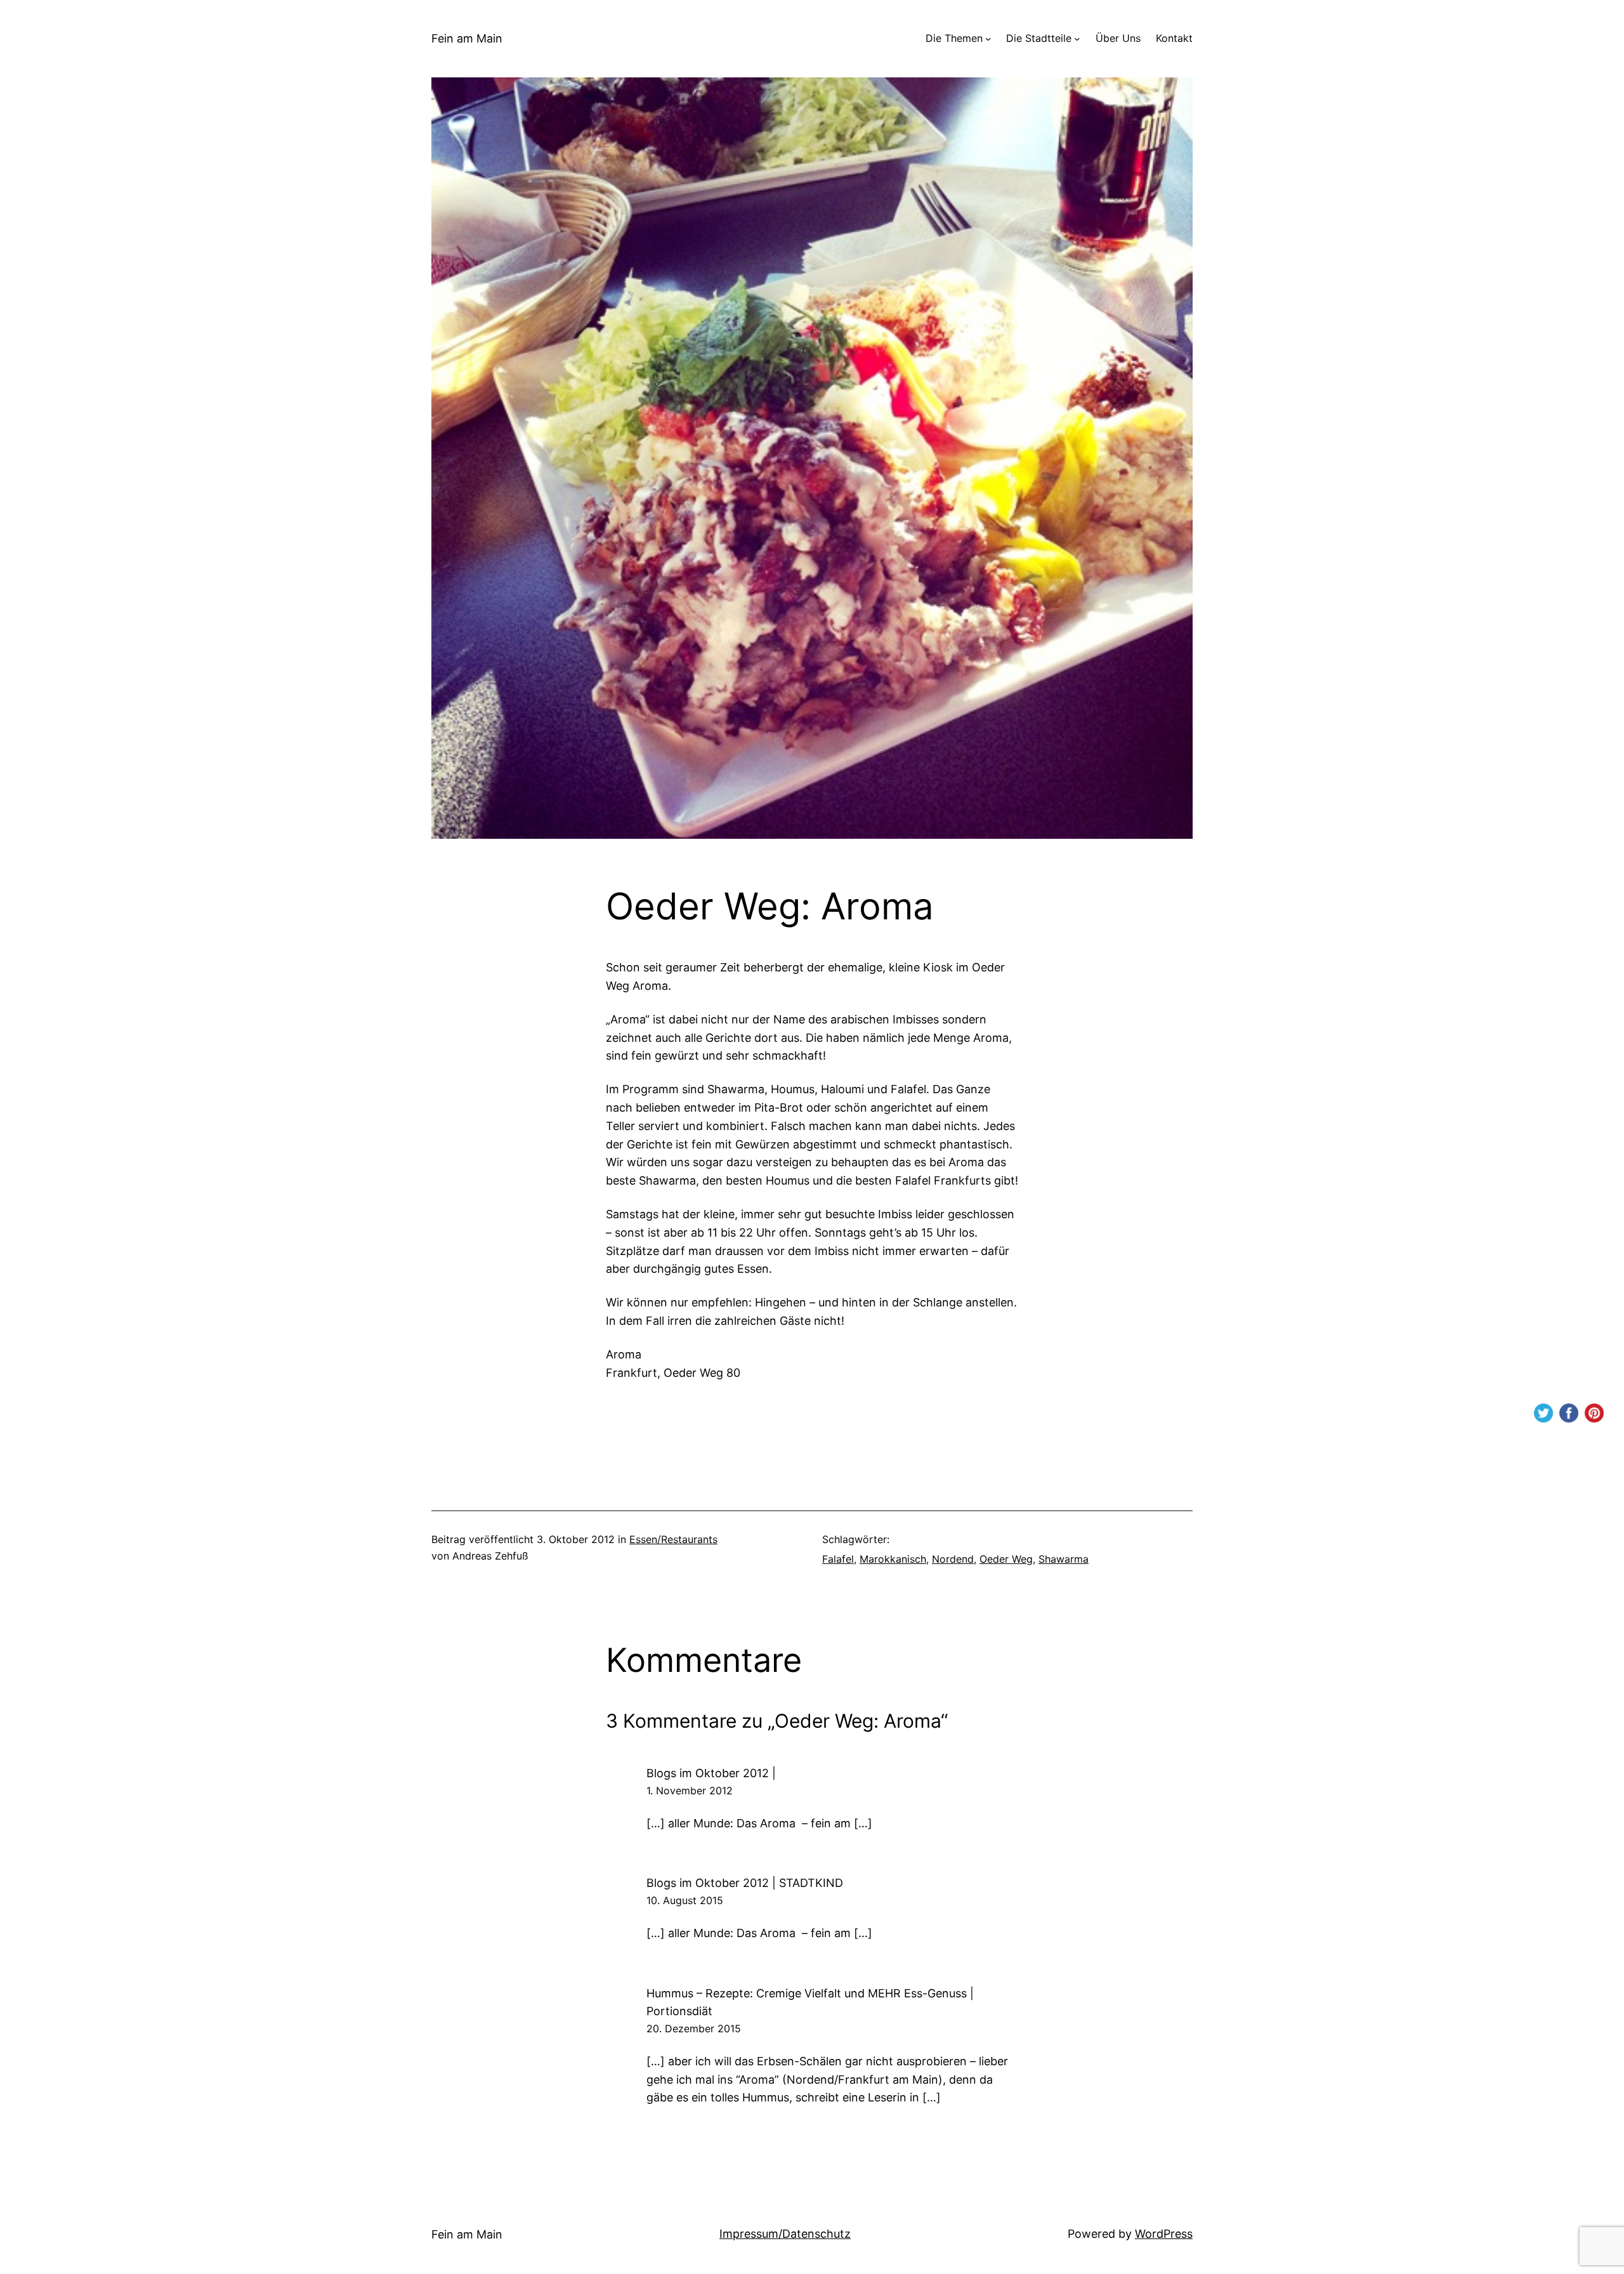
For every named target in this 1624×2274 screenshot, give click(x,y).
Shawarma (1064, 1559)
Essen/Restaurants (673, 1539)
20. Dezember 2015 (694, 2028)
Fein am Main (467, 38)
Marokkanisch (893, 1559)
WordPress (1164, 2234)
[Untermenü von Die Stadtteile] (1077, 39)
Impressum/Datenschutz (785, 2234)
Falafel (838, 1559)
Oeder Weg (1006, 1559)
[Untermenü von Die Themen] (988, 39)
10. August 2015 (685, 1900)
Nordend (953, 1559)
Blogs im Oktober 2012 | (711, 1773)
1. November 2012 (690, 1791)
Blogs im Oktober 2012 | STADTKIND (745, 1883)
